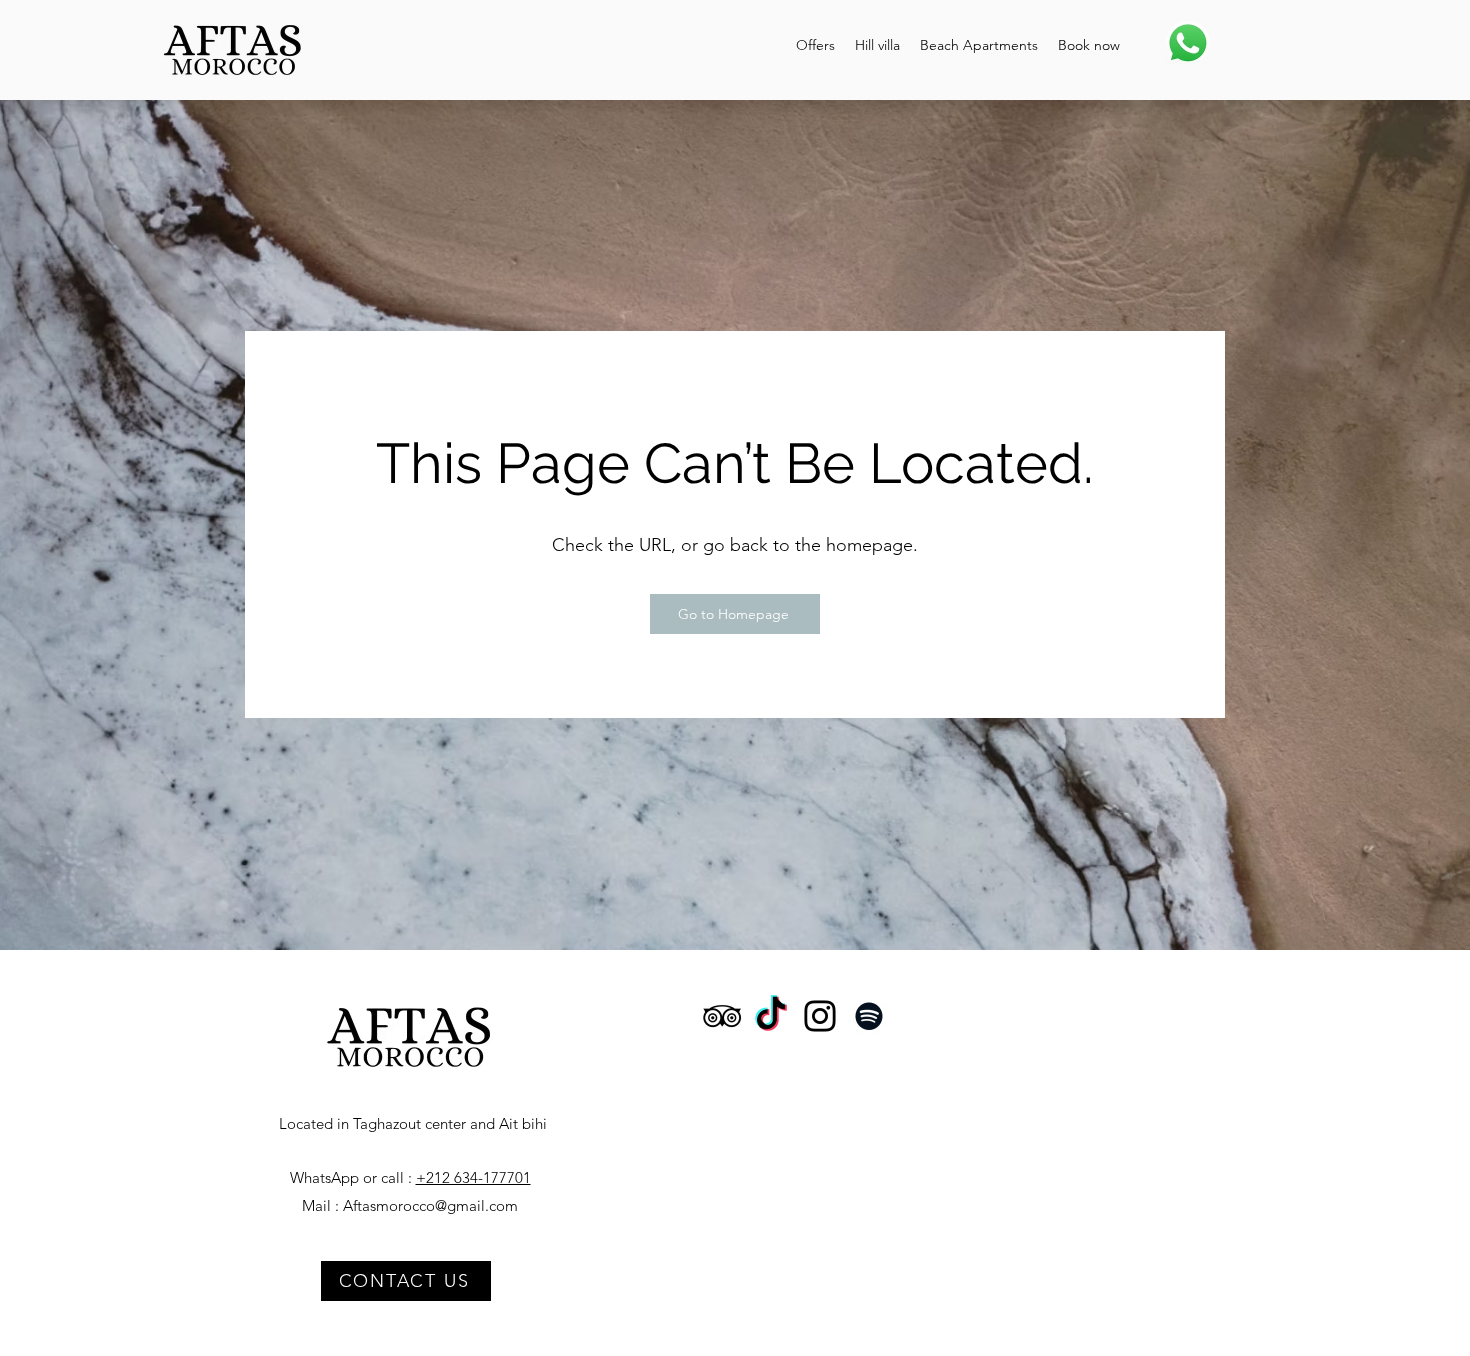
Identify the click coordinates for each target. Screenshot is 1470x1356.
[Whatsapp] (1188, 43)
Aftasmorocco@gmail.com (430, 1205)
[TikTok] (771, 1016)
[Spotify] (869, 1016)
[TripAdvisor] (722, 1016)
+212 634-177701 (473, 1177)
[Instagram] (820, 1016)
